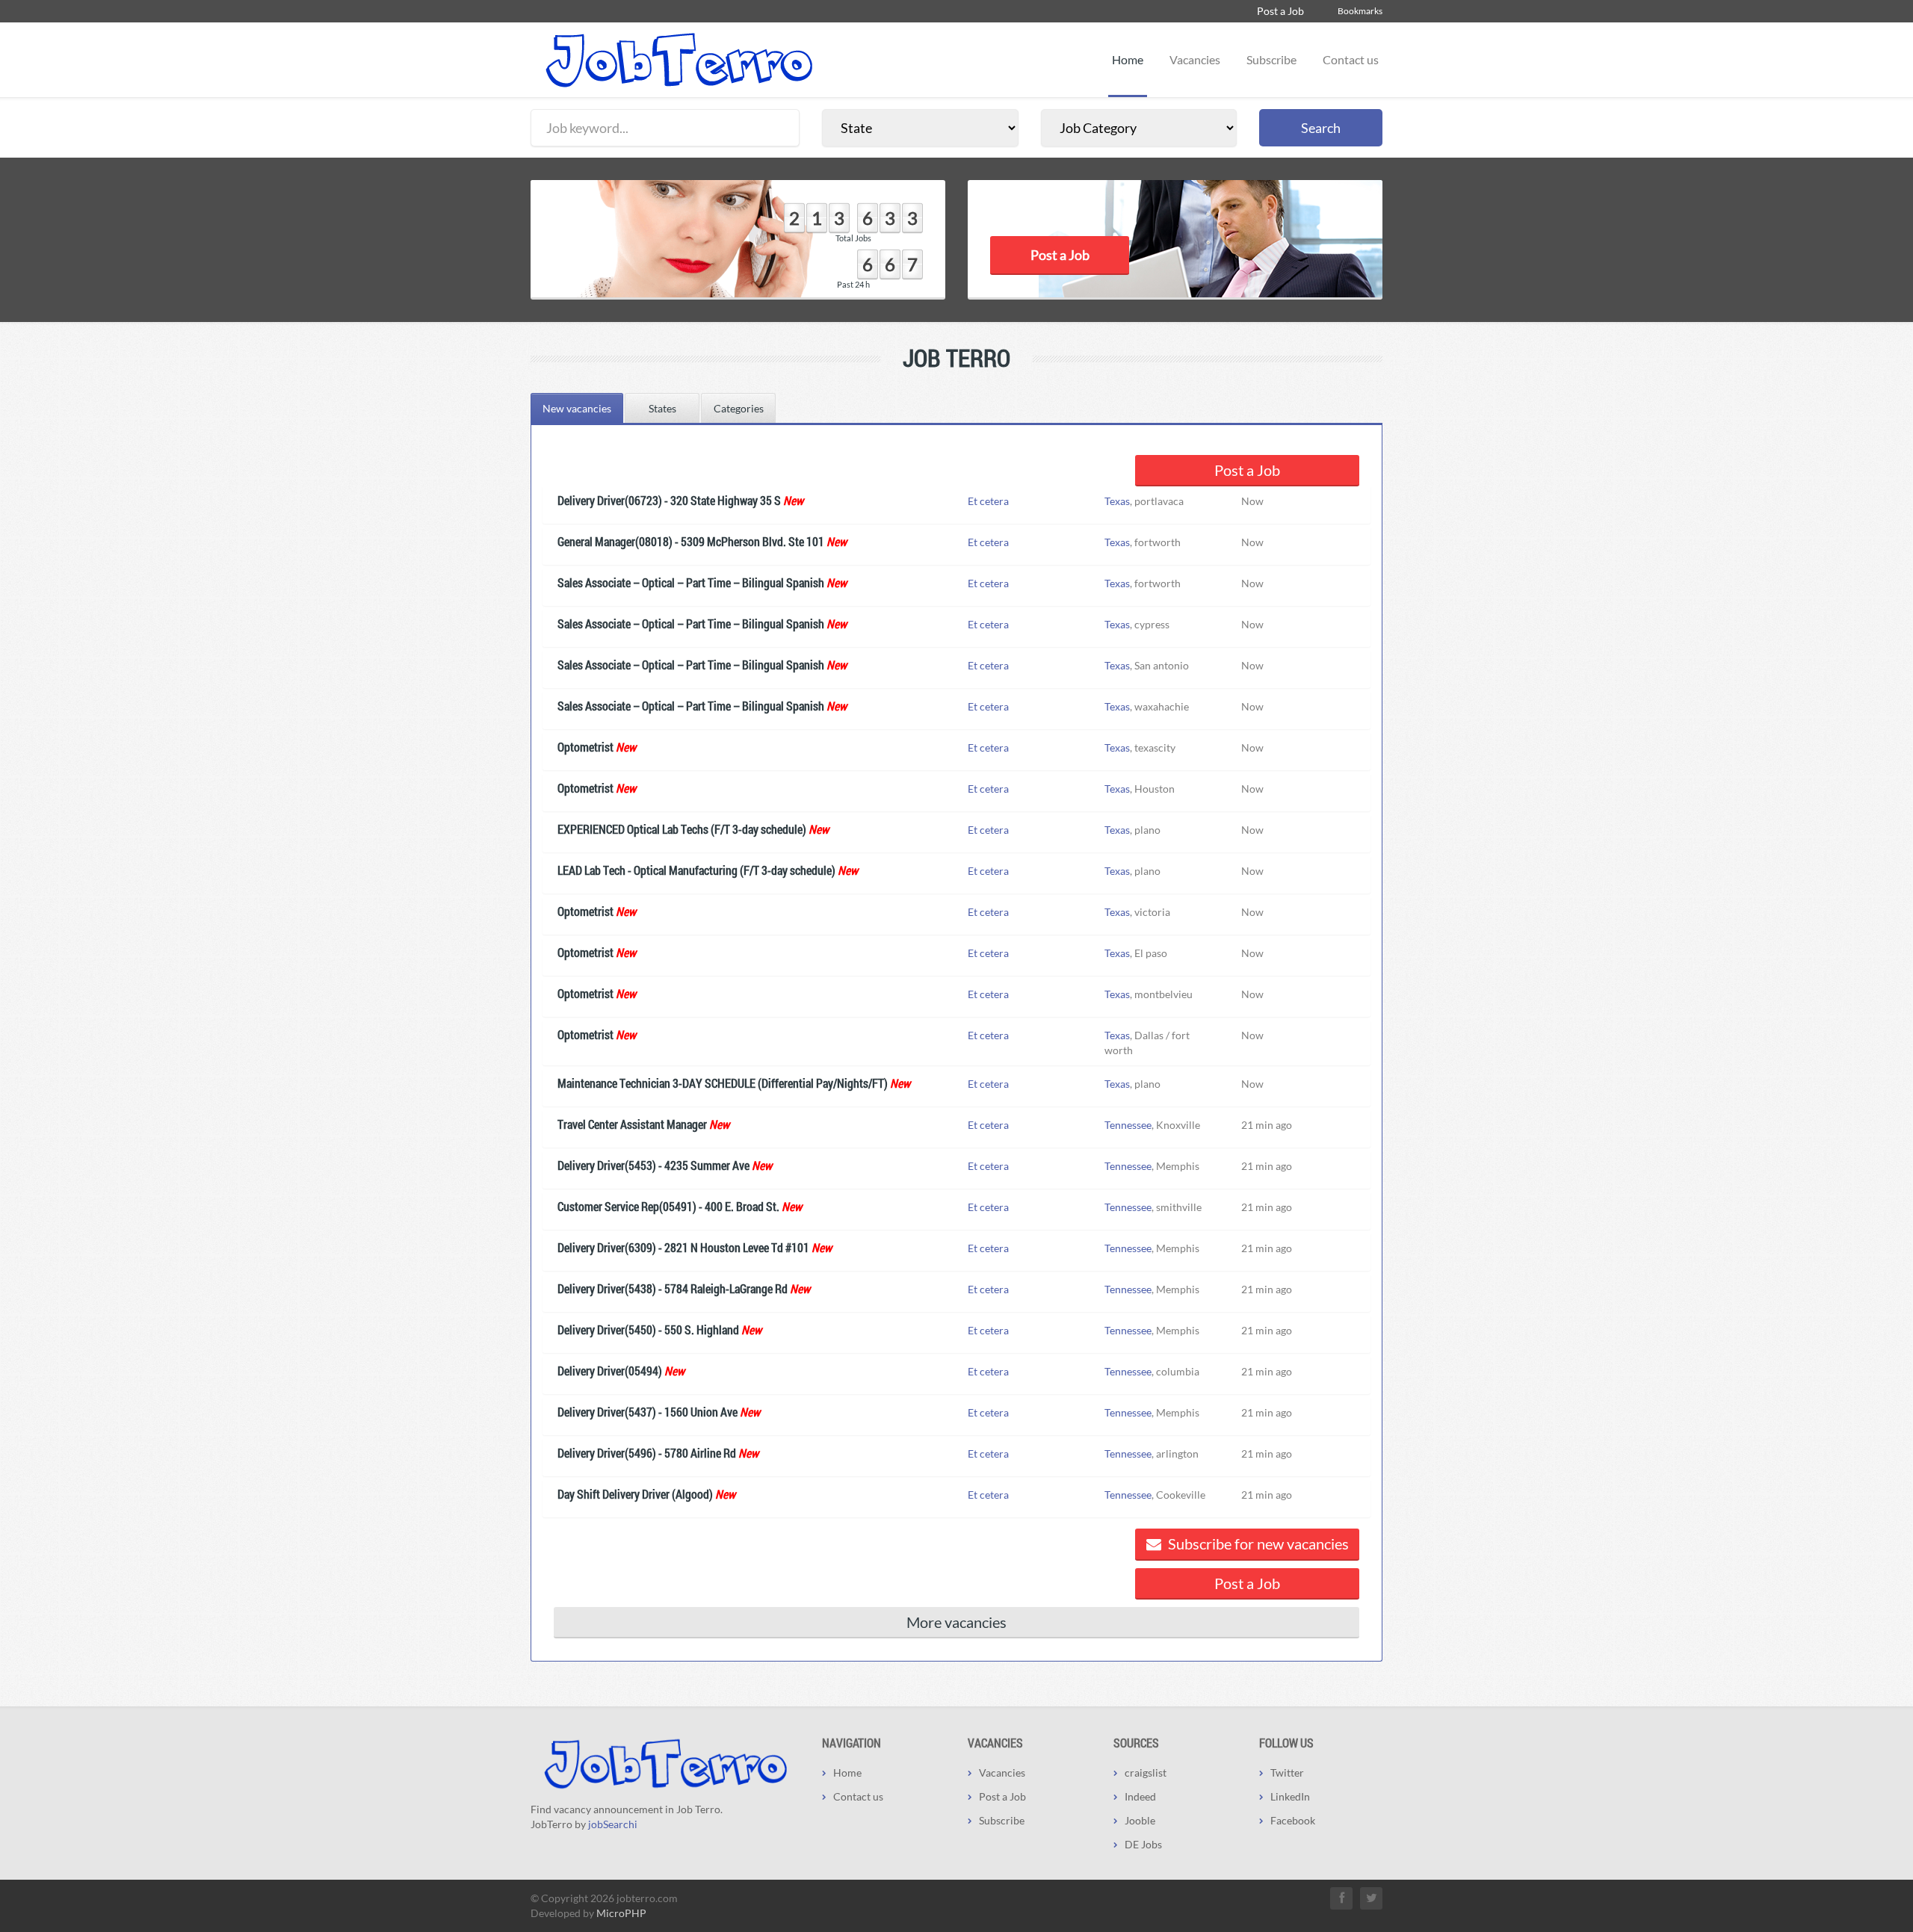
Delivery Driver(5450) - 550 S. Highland (648, 1329)
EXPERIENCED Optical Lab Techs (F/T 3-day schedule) (682, 829)
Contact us (1351, 59)
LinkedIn (1290, 1796)
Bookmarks (1360, 11)
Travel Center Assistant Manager (632, 1124)
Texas (1117, 501)
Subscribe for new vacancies (1257, 1544)
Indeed (1140, 1796)
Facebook (1293, 1820)
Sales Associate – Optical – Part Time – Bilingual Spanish (691, 582)
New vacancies (577, 408)
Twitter (1287, 1772)
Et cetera (988, 501)
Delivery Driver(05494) (610, 1371)
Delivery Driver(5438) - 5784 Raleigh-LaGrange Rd (673, 1288)
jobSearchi (613, 1824)
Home (1128, 59)
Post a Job (1280, 11)
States (662, 408)
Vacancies (1195, 59)
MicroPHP (621, 1913)
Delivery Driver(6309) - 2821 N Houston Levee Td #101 (683, 1247)
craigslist (1146, 1772)
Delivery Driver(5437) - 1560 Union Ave (648, 1412)
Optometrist (585, 747)
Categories (739, 408)
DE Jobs (1143, 1844)
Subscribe (1271, 59)
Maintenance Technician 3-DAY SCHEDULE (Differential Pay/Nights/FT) (723, 1083)
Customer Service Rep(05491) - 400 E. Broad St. (668, 1206)
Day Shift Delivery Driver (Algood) (635, 1494)
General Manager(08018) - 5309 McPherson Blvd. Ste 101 (691, 541)
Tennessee (1128, 1125)
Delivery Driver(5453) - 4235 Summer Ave (653, 1165)
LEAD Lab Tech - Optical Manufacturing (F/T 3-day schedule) (696, 870)
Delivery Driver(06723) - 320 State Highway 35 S (669, 500)
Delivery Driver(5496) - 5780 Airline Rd (647, 1453)
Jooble (1140, 1820)
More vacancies (956, 1622)
